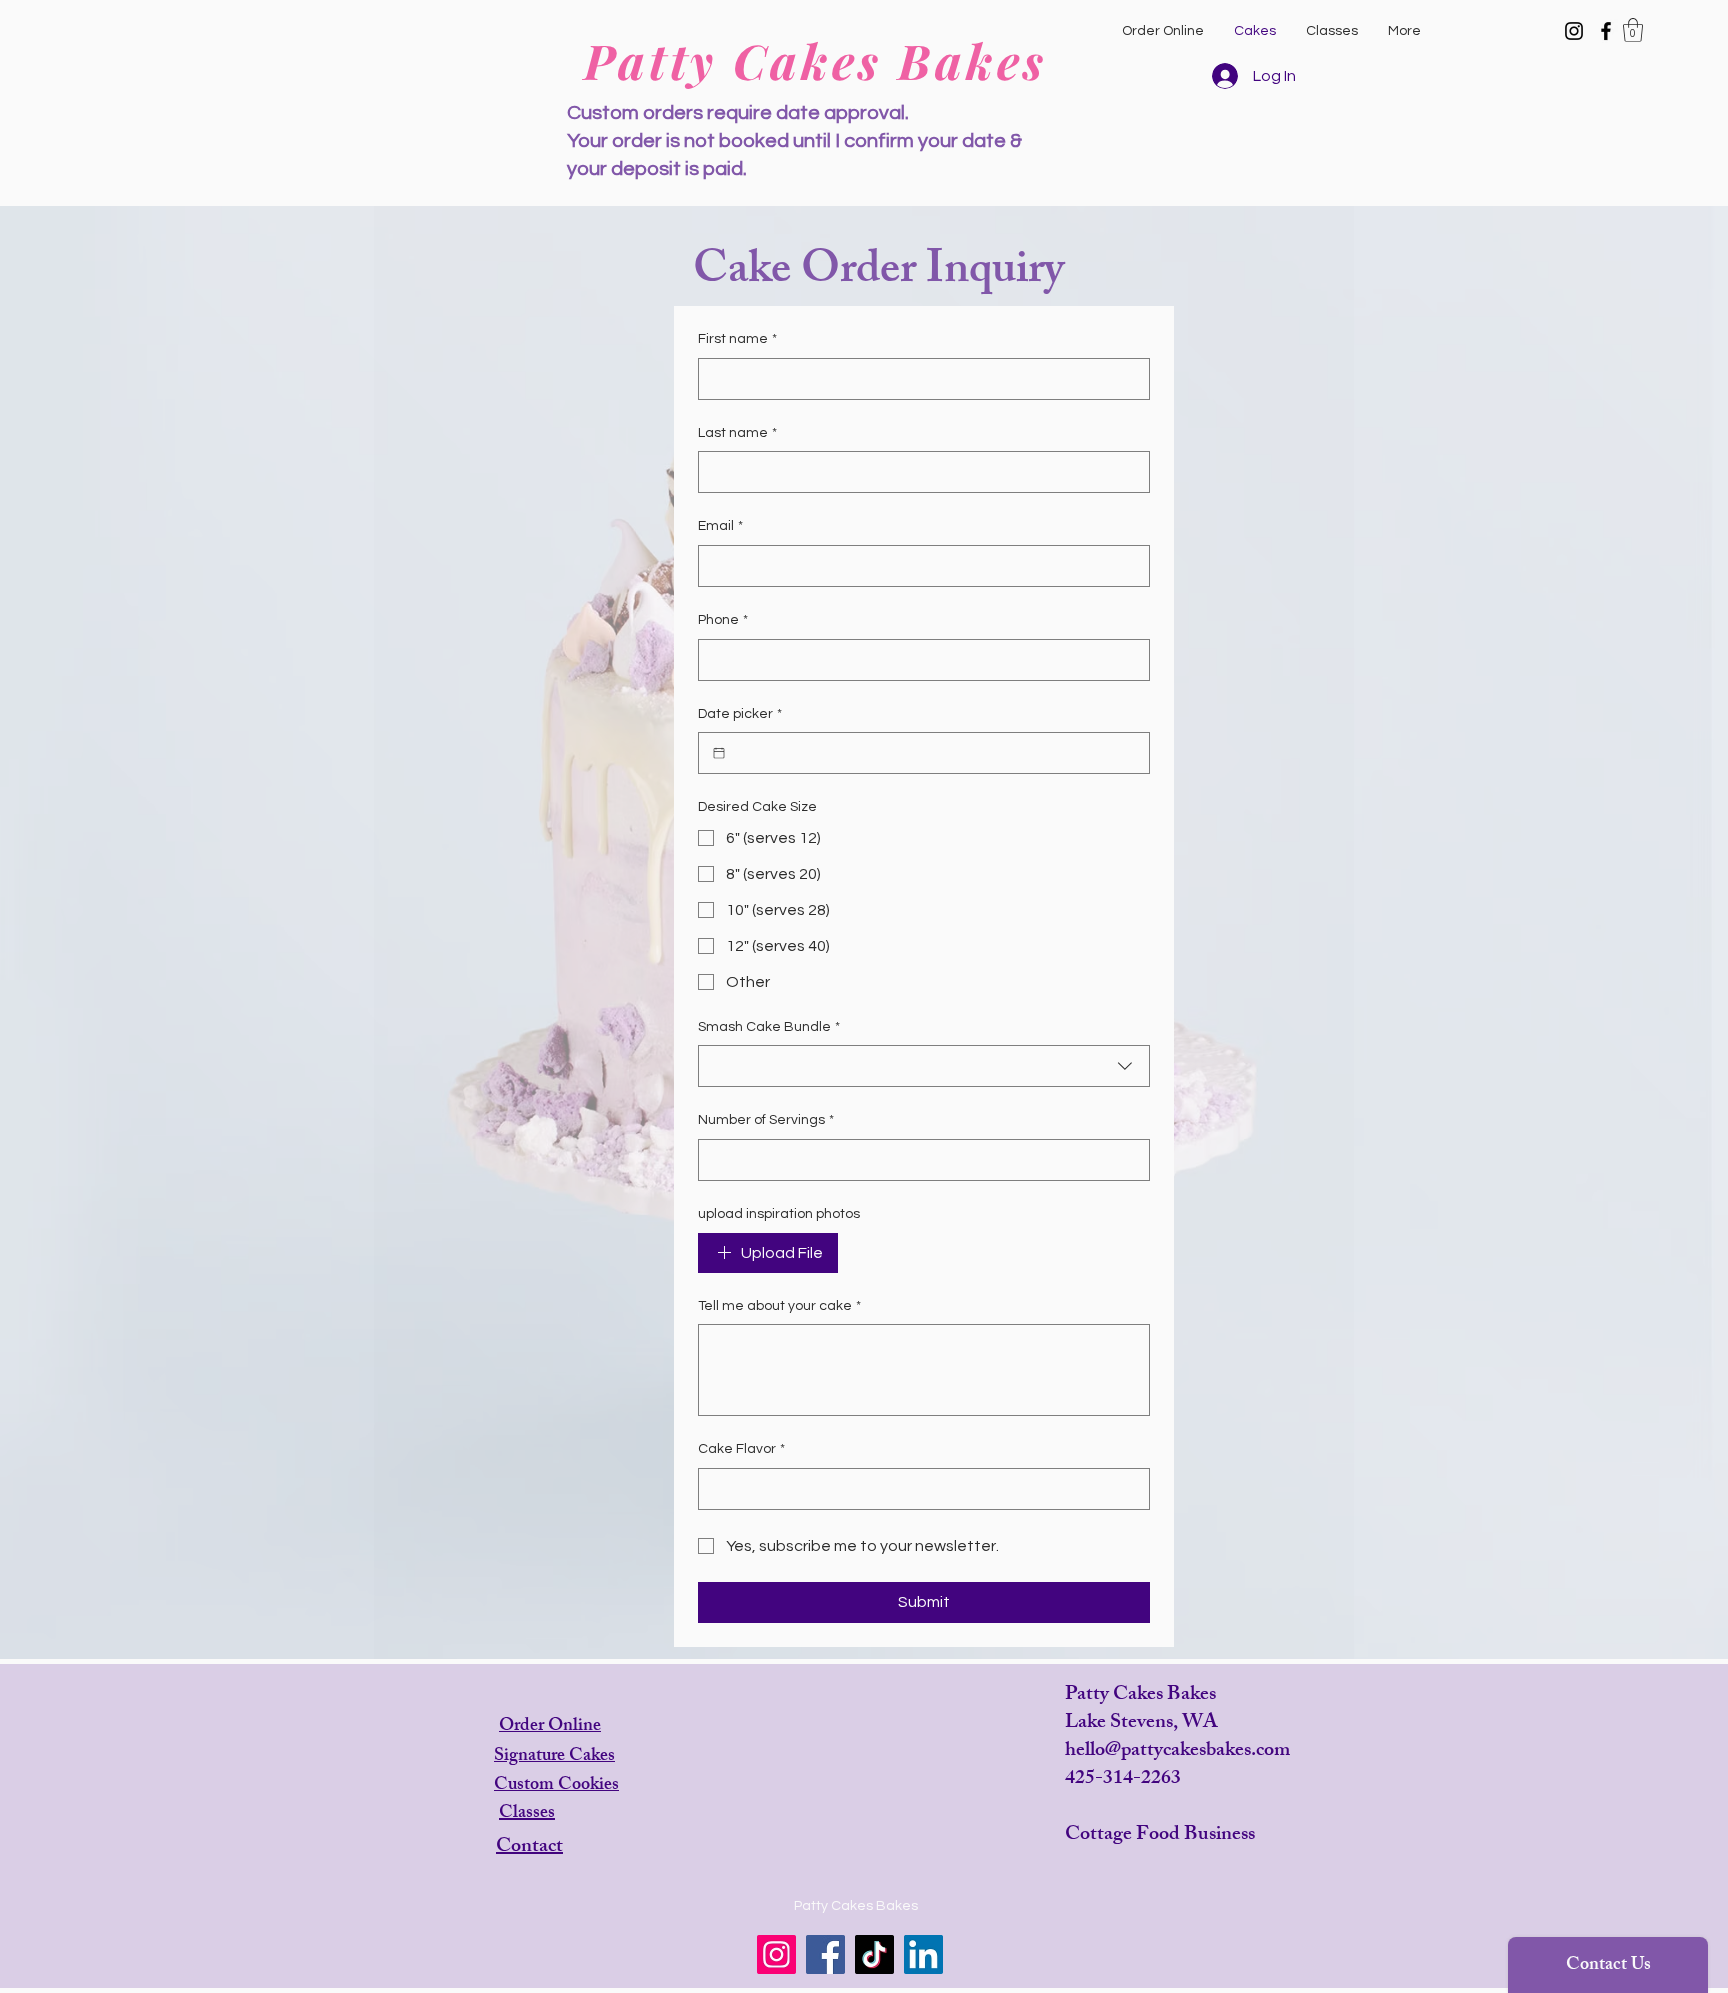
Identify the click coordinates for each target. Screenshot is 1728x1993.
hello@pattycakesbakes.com (1177, 1751)
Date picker (740, 714)
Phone (723, 620)
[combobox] (924, 1066)
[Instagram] (1574, 31)
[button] (1633, 30)
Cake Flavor (741, 1449)
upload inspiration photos (779, 1214)
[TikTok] (874, 1954)
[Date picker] (719, 753)
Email (720, 526)
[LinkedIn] (923, 1954)
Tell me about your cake (779, 1306)
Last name (737, 433)
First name (737, 339)
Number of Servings (766, 1120)
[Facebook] (1606, 31)
